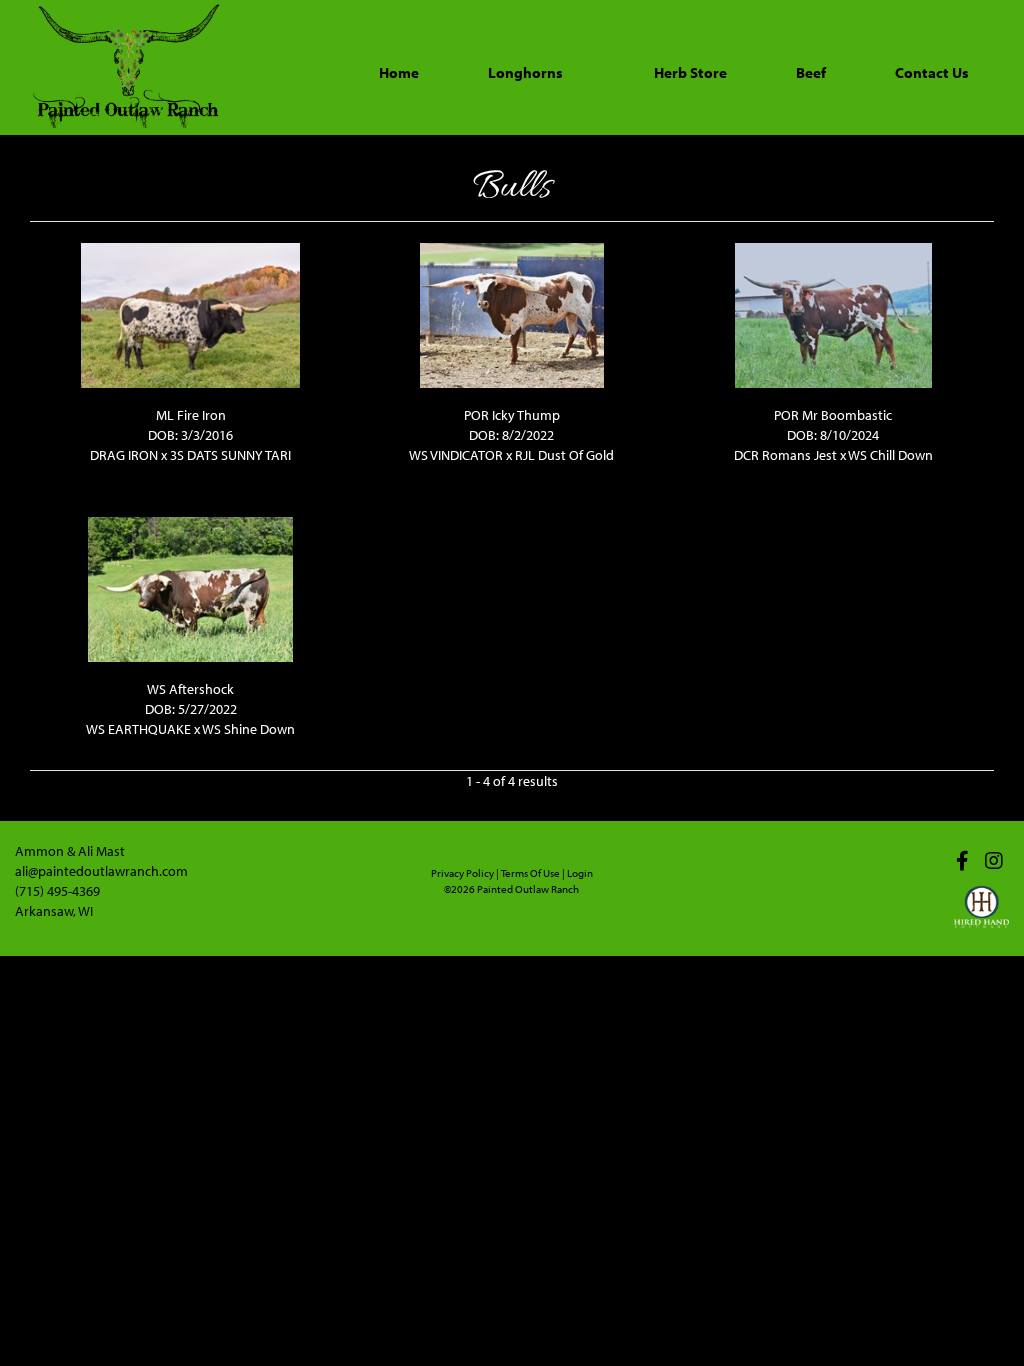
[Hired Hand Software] (981, 916)
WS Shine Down (248, 729)
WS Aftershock (190, 689)
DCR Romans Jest (785, 455)
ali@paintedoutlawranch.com (101, 871)
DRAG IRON (124, 455)
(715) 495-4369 (57, 891)
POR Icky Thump (512, 415)
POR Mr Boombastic (833, 415)
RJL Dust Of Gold (564, 455)
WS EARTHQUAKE (138, 729)
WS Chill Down (890, 455)
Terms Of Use (530, 873)
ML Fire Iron (191, 415)
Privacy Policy (462, 873)
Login (580, 873)
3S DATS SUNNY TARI (230, 455)
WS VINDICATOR (456, 455)
